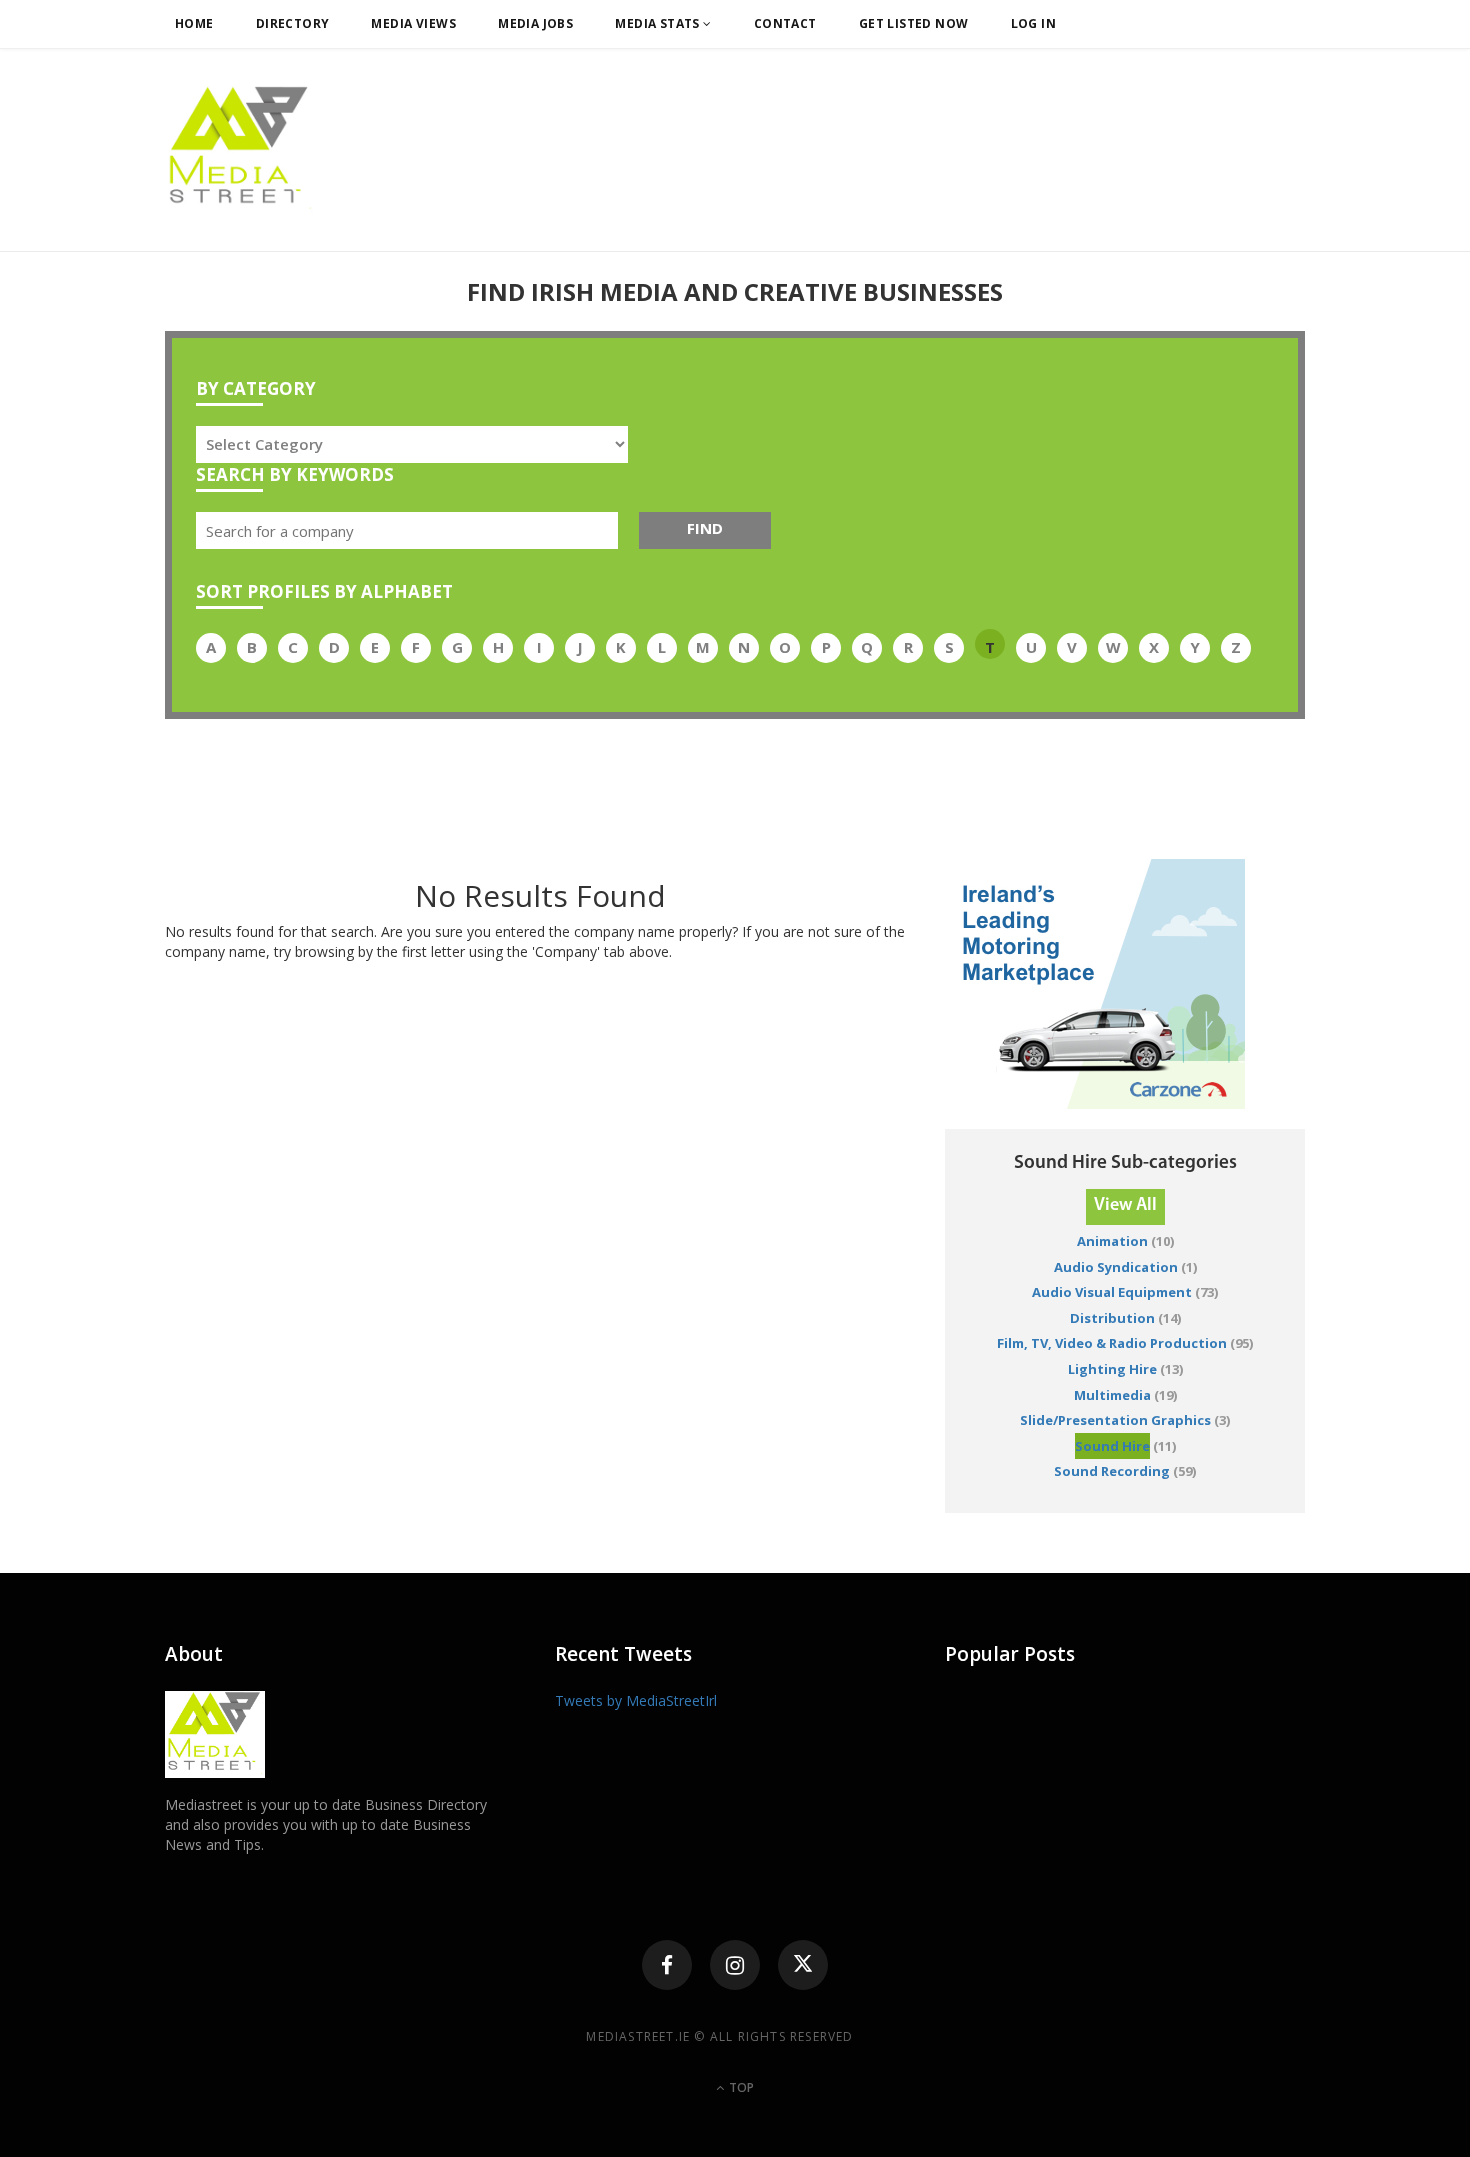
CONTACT (785, 23)
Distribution (1112, 1318)
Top (740, 2087)
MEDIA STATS (659, 23)
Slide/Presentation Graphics (1115, 1420)
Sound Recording (1112, 1471)
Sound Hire (1112, 1446)
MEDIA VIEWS (413, 23)
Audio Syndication (1116, 1267)
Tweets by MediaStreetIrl (636, 1700)
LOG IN (1034, 23)
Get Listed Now (914, 23)
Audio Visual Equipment (1112, 1292)
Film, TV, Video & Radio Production (1112, 1343)
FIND (705, 528)
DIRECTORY (293, 23)
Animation (1112, 1241)
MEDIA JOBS (535, 23)
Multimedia (1112, 1395)
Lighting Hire (1112, 1369)
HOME (194, 23)
